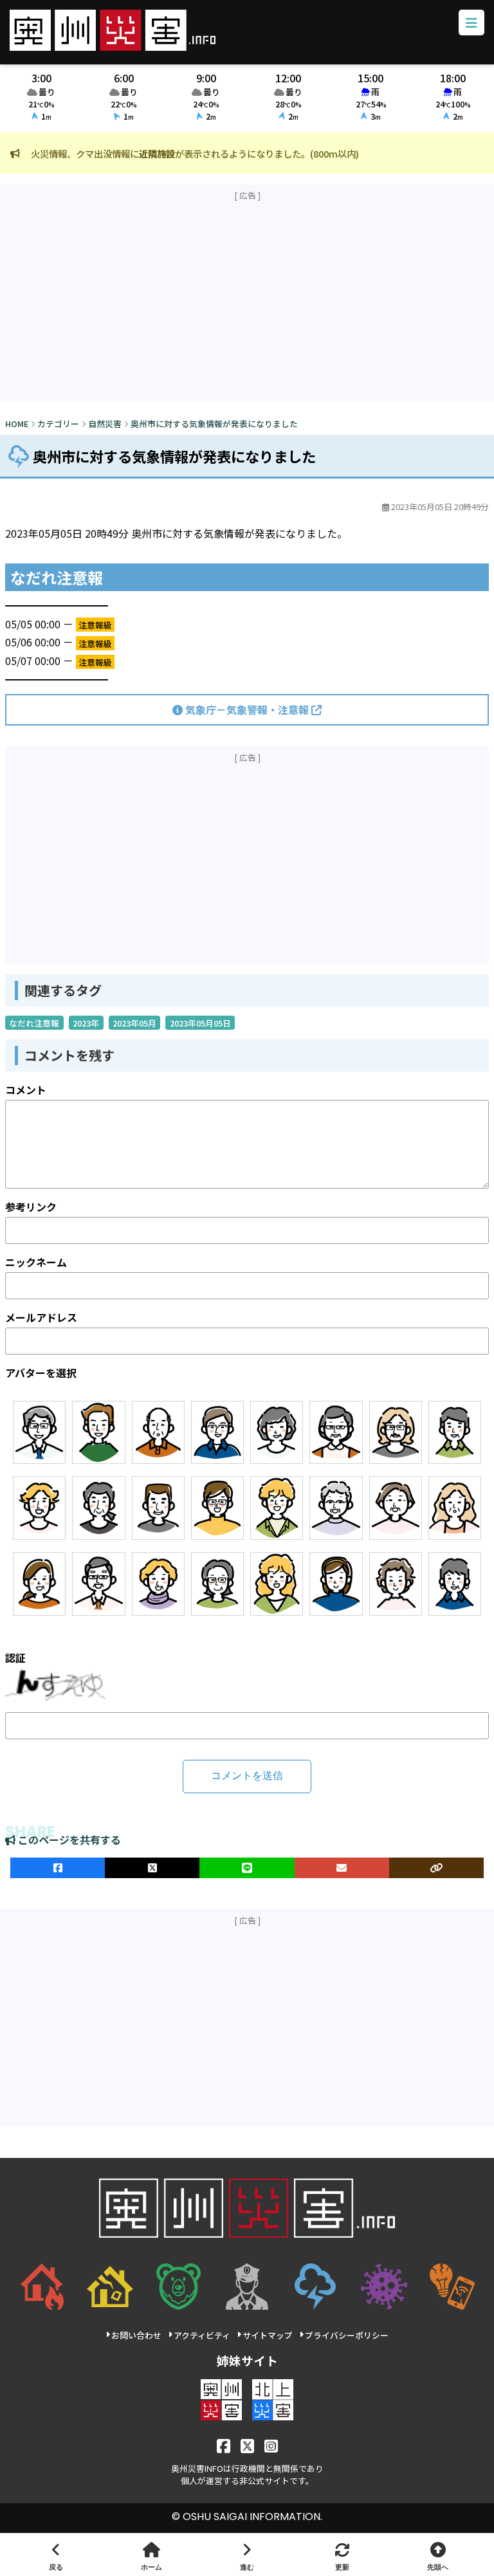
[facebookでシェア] (58, 1868)
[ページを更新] (342, 2555)
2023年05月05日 (200, 1023)
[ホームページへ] (151, 2555)
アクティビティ (202, 2335)
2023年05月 (134, 1023)
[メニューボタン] (471, 23)
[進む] (247, 2555)
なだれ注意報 (34, 1023)
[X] (247, 2445)
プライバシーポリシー (347, 2335)
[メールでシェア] (342, 1868)
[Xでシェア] (152, 1868)
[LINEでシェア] (247, 1868)
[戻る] (56, 2555)
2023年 (86, 1023)
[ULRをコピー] (436, 1868)
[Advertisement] (247, 302)
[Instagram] (271, 2445)
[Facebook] (224, 2445)
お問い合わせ (136, 2335)
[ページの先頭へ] (438, 2555)
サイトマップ (268, 2335)
